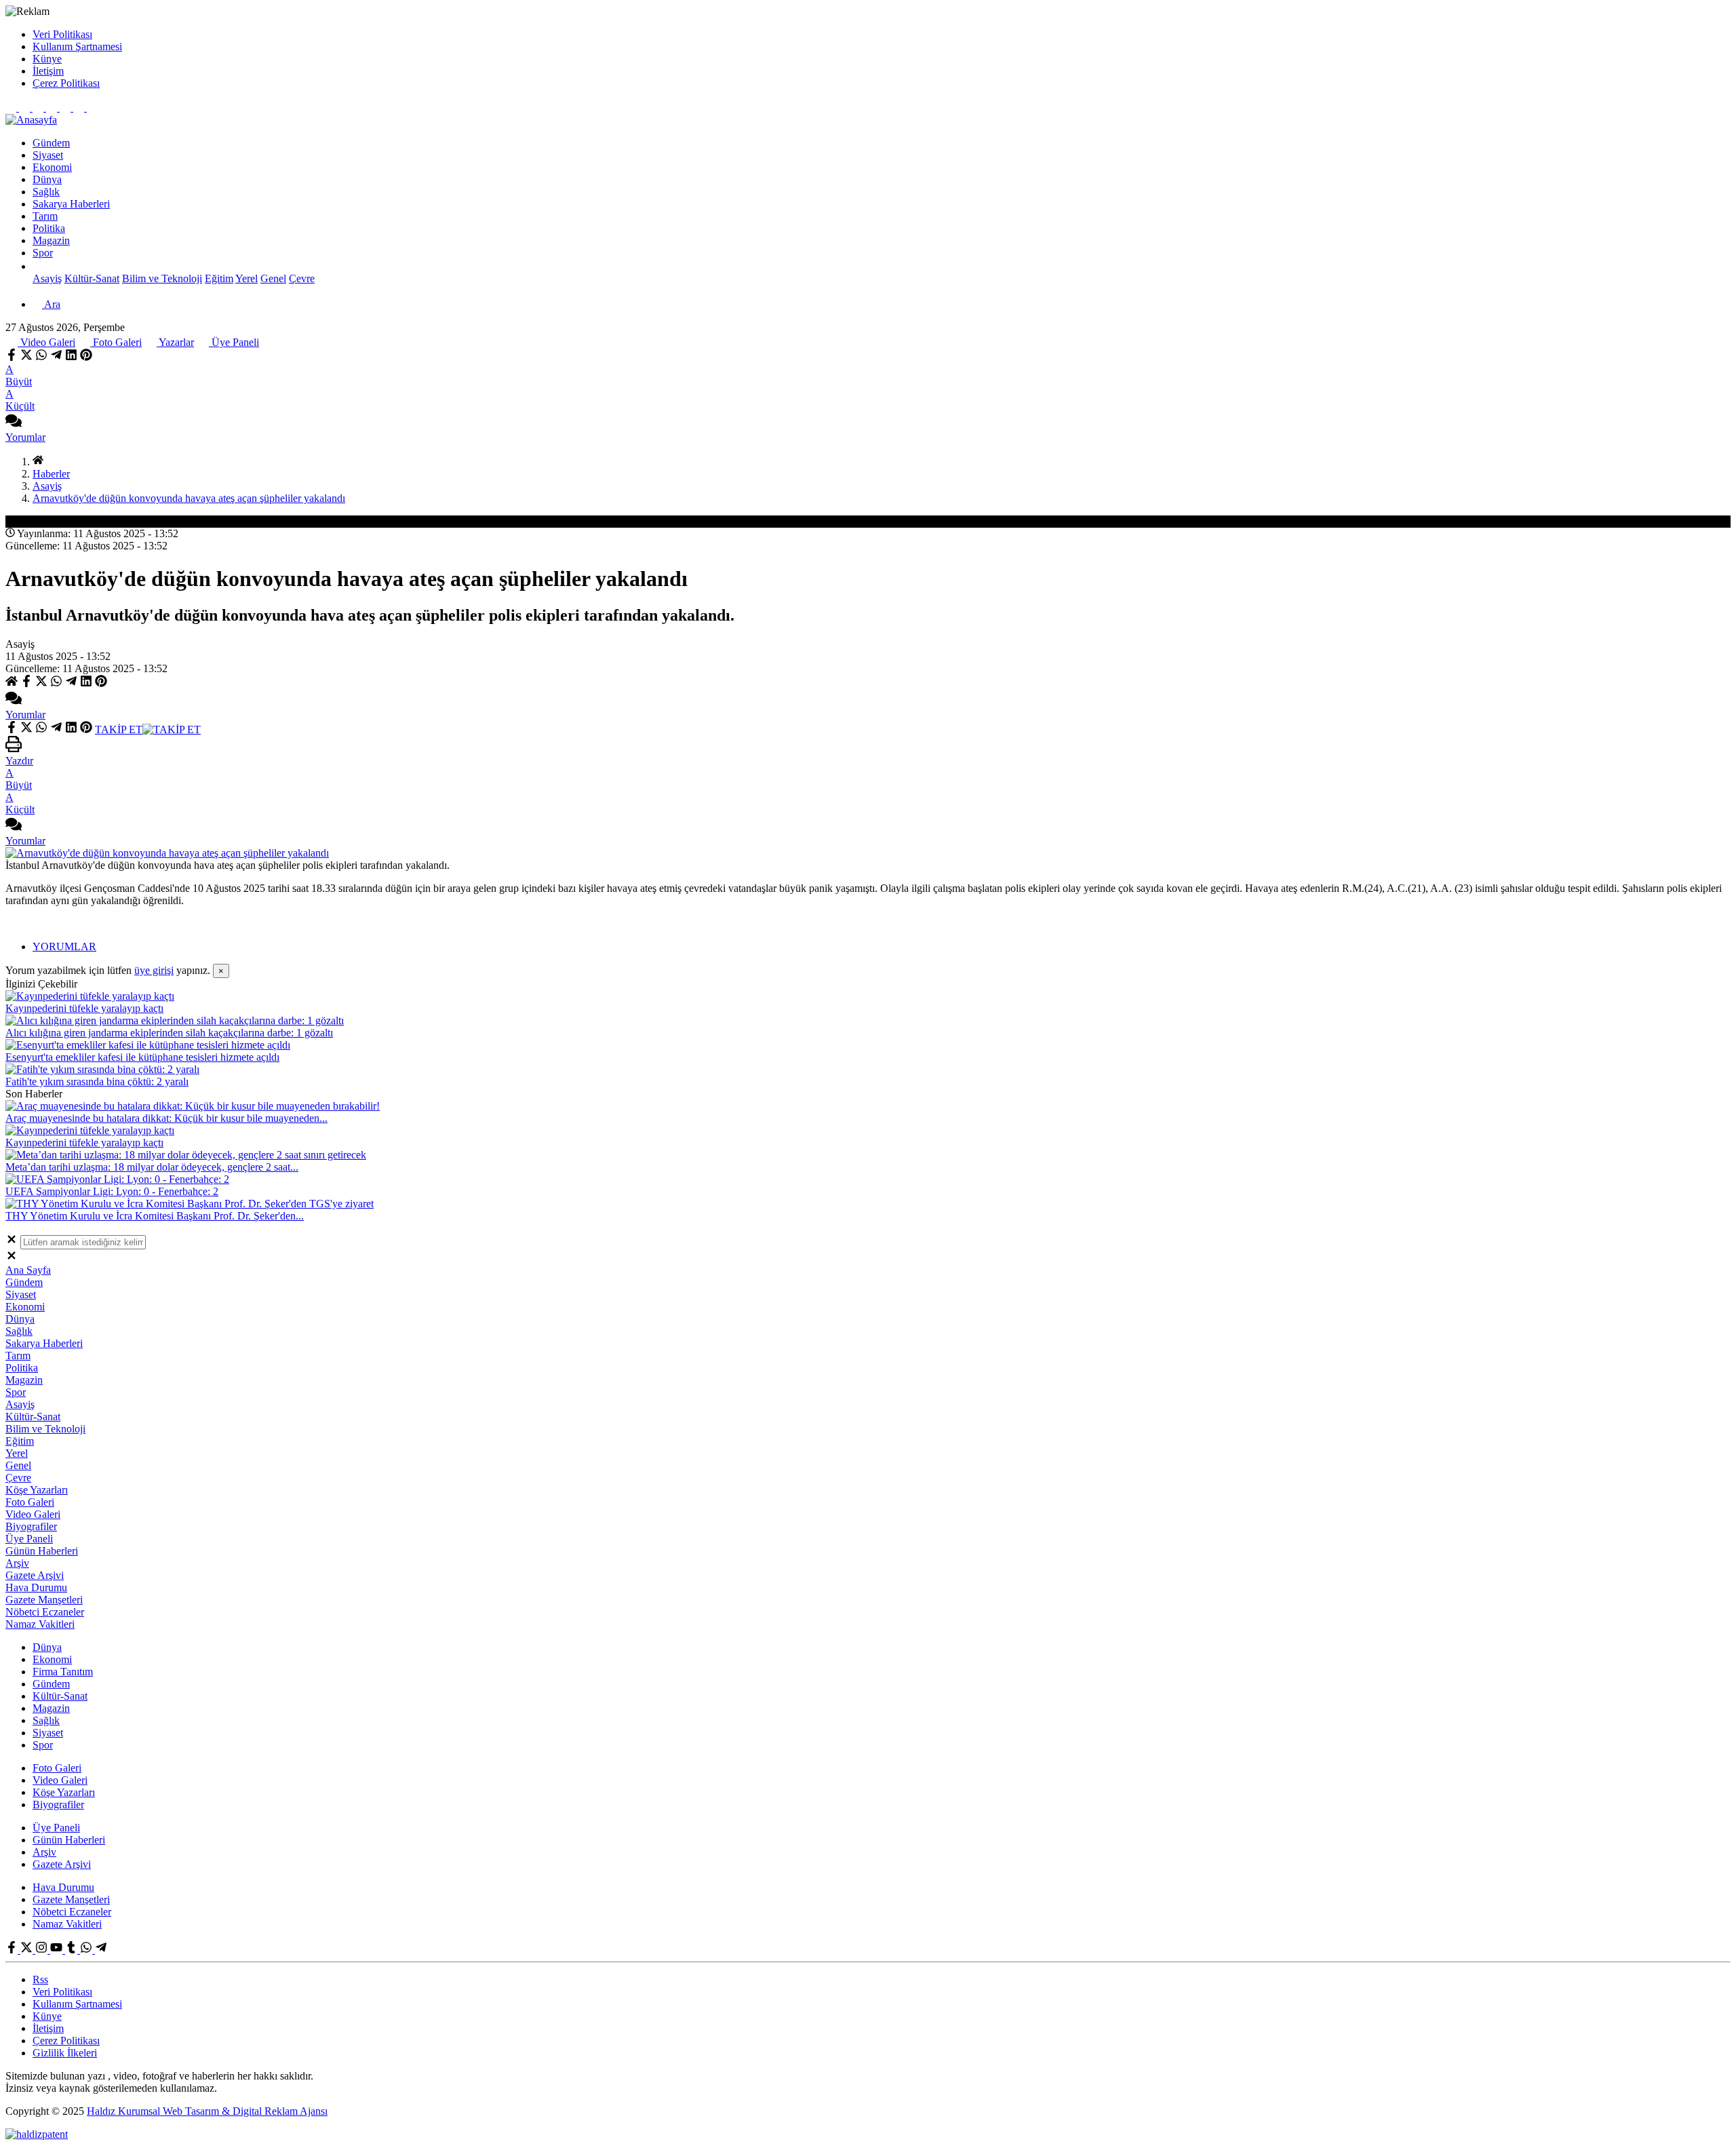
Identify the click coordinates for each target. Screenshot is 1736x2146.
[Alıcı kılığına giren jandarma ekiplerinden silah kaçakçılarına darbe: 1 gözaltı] (175, 1020)
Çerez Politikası (66, 83)
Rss (40, 1979)
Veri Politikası (62, 34)
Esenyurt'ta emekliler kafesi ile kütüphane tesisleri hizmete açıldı (142, 1057)
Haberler (51, 474)
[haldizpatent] (37, 2134)
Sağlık (46, 192)
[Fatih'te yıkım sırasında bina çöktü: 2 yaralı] (102, 1069)
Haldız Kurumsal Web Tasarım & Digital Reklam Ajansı (207, 2111)
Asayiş (47, 278)
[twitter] (26, 357)
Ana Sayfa (28, 1270)
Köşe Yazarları (37, 1490)
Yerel (246, 278)
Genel (273, 278)
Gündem (51, 143)
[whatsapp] (41, 357)
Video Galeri (46, 342)
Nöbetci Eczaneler (45, 1612)
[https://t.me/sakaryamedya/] (92, 108)
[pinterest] (86, 357)
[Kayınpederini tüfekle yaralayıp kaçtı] (90, 996)
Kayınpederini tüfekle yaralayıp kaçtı (84, 1008)
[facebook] (13, 357)
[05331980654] (80, 108)
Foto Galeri (116, 342)
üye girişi (154, 970)
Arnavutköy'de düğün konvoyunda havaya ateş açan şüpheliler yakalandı (189, 498)
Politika (49, 228)
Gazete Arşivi (35, 1575)
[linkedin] (71, 357)
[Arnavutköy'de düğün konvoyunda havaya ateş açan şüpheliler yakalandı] (167, 853)
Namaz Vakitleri (40, 1624)
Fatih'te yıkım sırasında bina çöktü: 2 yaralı (97, 1081)
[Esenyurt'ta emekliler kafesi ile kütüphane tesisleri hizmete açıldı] (148, 1045)
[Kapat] (12, 1242)
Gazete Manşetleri (44, 1600)
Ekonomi (52, 167)
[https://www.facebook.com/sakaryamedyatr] (12, 108)
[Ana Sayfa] (38, 462)
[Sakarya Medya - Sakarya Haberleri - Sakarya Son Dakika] (31, 120)
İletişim (48, 71)
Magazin (51, 240)
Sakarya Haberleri (71, 204)
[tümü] (38, 266)
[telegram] (56, 357)
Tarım (45, 216)
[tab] (882, 947)
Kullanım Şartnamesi (77, 46)
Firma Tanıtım (63, 1672)
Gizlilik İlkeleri (65, 2053)
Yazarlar (175, 342)
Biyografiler (31, 1526)
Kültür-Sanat (92, 278)
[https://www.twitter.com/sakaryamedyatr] (26, 108)
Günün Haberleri (42, 1551)
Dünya (47, 179)
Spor (43, 253)
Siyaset (48, 155)
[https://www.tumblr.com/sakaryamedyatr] (66, 108)
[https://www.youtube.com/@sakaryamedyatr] (53, 108)
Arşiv (17, 1563)
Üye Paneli (234, 342)
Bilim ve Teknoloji (162, 278)
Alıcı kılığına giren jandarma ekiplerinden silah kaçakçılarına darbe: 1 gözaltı (169, 1033)
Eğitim (219, 278)
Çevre (302, 278)
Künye (47, 59)
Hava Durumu (36, 1587)
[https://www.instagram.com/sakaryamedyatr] (39, 108)
